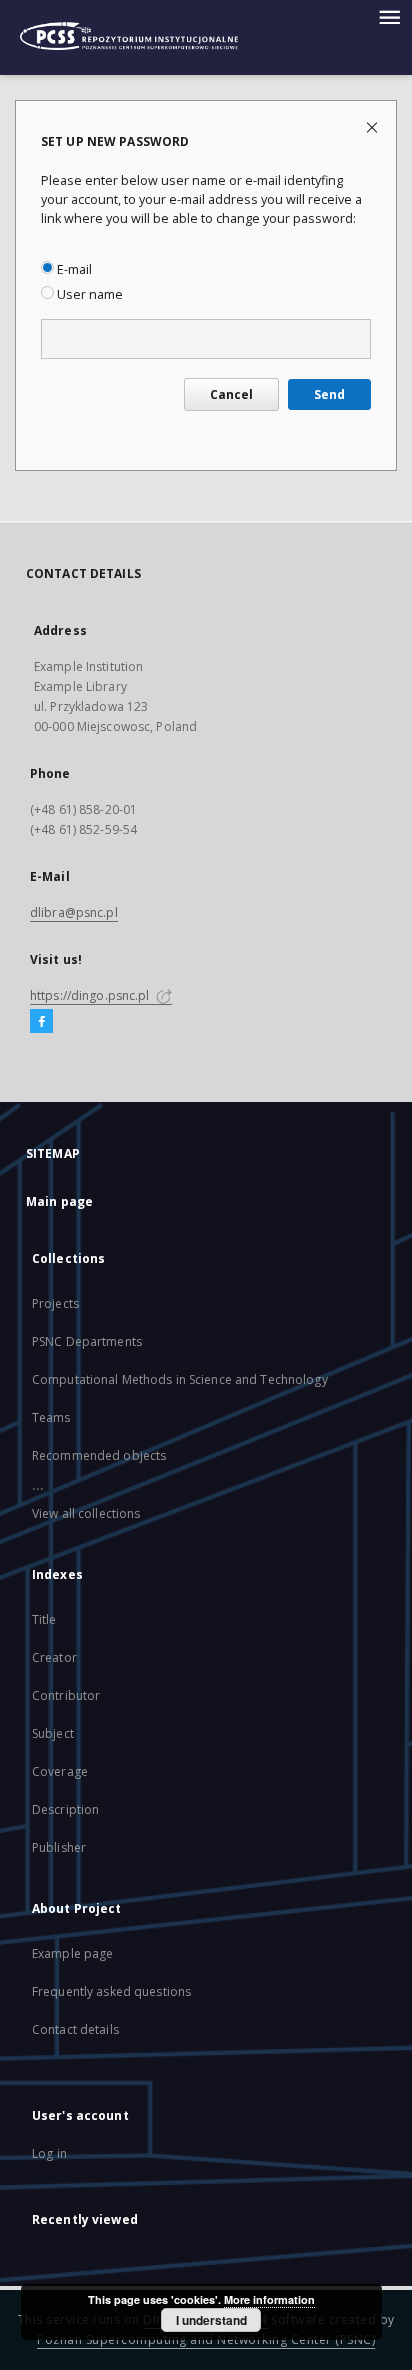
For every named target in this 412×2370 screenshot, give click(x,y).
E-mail (73, 269)
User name (88, 294)
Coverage (60, 1771)
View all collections (86, 1513)
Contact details (75, 2029)
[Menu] (389, 16)
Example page (72, 1953)
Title (44, 1619)
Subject (53, 1733)
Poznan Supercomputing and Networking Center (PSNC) (206, 2339)
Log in (49, 2153)
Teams (51, 1417)
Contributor (66, 1695)
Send (329, 394)
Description (65, 1809)
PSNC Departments (87, 1341)
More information (269, 2299)
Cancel (231, 394)
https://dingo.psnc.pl (91, 995)
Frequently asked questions (111, 1991)
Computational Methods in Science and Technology (180, 1379)
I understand (211, 2320)
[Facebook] (41, 1022)
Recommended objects (99, 1455)
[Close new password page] (373, 126)
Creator (54, 1657)
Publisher (59, 1847)
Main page (59, 1201)
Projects (55, 1303)
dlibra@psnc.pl (74, 912)
